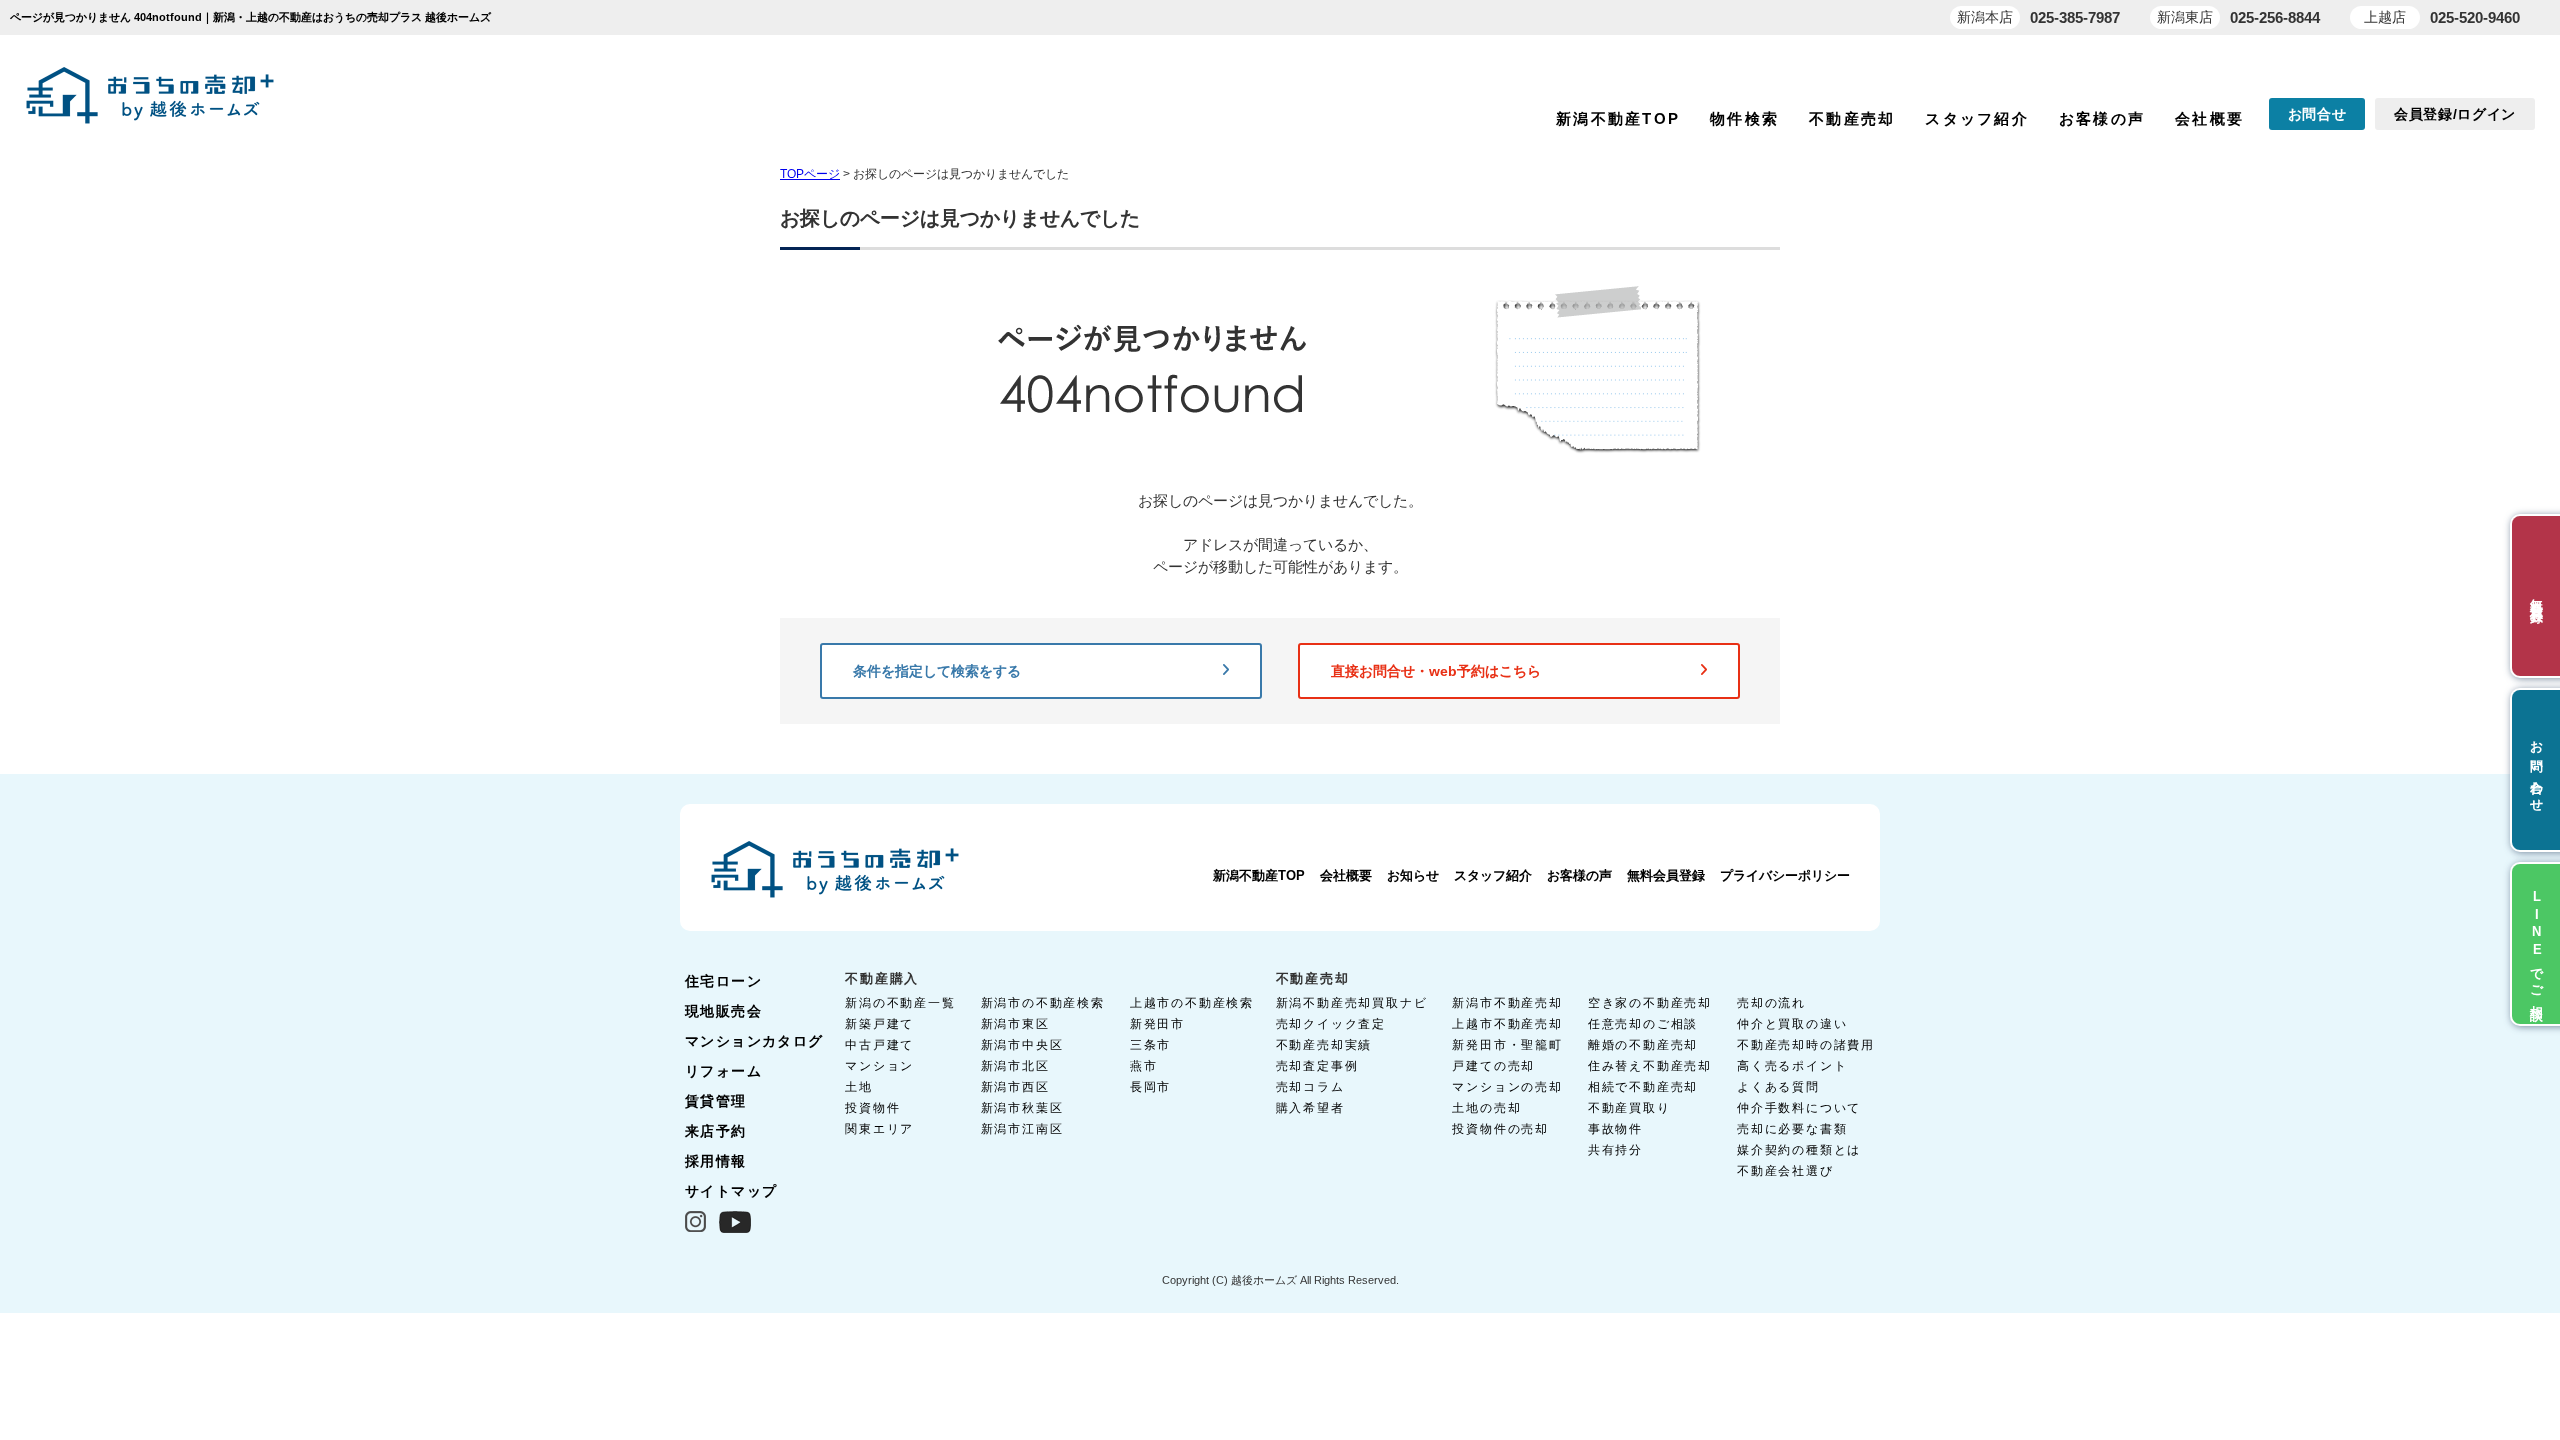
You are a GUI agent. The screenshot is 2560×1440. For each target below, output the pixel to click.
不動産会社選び (1785, 1171)
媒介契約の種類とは (1799, 1150)
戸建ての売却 (1493, 1066)
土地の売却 (1486, 1108)
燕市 (1144, 1066)
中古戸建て (879, 1045)
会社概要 (2209, 118)
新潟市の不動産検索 (1043, 1003)
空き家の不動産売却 (1650, 1003)
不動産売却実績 (1324, 1045)
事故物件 (1615, 1129)
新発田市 (1157, 1024)
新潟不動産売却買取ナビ (1352, 1003)
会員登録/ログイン (2455, 114)
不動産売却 (1852, 118)
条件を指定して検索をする (937, 671)
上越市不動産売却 (1507, 1024)
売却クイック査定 (1331, 1024)
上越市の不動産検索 (1192, 1003)
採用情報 (716, 1161)
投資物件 (872, 1108)
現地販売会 (723, 1011)
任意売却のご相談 (1643, 1024)
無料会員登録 (1666, 875)
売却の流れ (1771, 1003)
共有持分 (1615, 1150)
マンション (879, 1066)
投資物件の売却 (1500, 1129)
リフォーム (723, 1071)
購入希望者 (1310, 1108)
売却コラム (1310, 1087)
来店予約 (716, 1131)
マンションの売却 (1507, 1087)
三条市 (1150, 1045)
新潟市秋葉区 (1022, 1108)
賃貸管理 (716, 1101)
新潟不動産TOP (1618, 118)
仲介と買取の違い (1792, 1024)
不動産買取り (1629, 1108)
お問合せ (2317, 114)
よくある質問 (1778, 1087)
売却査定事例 (1317, 1066)
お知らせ (1413, 875)
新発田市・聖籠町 (1507, 1045)
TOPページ (810, 174)
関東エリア (879, 1129)
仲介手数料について (1799, 1108)
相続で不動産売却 (1643, 1087)
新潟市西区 (1015, 1087)
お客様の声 (2102, 118)
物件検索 (1744, 118)
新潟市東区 (1015, 1024)
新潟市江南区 (1022, 1129)
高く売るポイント (1792, 1066)
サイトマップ (731, 1191)
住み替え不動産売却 (1650, 1066)
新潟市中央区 (1022, 1045)
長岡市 (1150, 1087)
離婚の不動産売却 (1643, 1045)
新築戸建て (879, 1024)
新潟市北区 (1015, 1066)
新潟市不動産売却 (1507, 1003)
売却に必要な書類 (1792, 1129)
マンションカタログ (754, 1041)
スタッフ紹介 (1977, 118)
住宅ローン (723, 981)
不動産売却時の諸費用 (1806, 1045)
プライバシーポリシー (1785, 875)
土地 (859, 1087)
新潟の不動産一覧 (900, 1003)
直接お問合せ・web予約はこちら (1436, 671)
